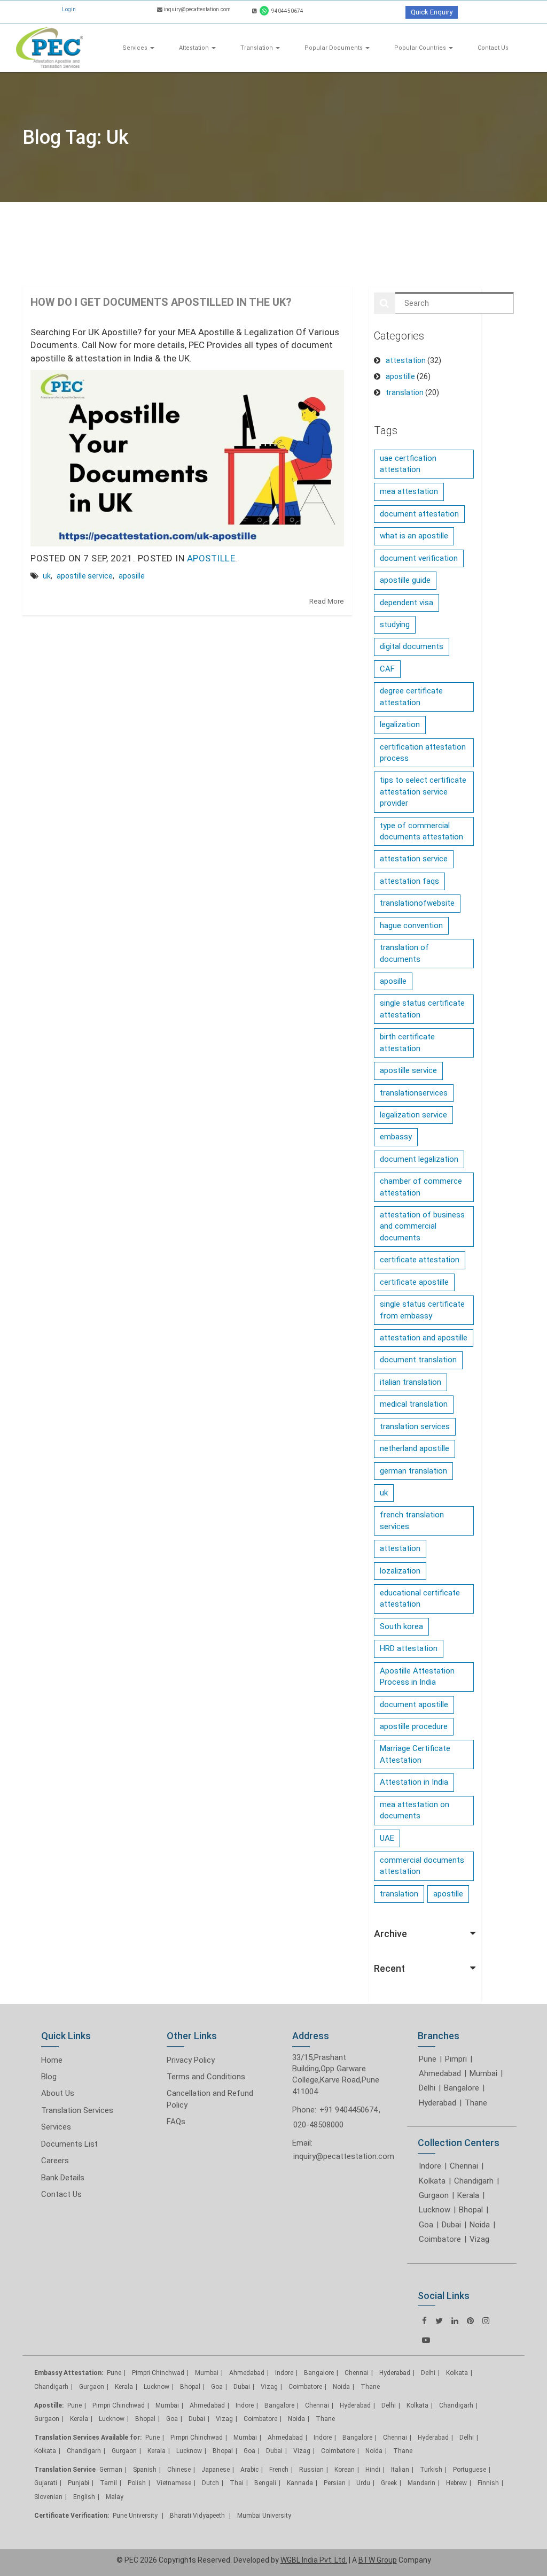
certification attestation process (423, 753)
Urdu (363, 2483)
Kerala (468, 2195)
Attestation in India (414, 1782)
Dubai (451, 2225)
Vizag (479, 2239)
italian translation (411, 1382)
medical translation (414, 1404)
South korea (401, 1626)
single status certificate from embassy (422, 1310)
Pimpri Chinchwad (158, 2373)
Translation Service (65, 2470)
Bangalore (462, 2088)
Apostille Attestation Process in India (417, 1676)
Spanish (145, 2470)
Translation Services (77, 2110)
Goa (426, 2225)
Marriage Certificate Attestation (415, 1754)
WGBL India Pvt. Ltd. (314, 2560)
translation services (415, 1426)
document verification (419, 558)
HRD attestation (409, 1648)
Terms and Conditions (206, 2077)
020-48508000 (318, 2125)
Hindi (373, 2470)
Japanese (216, 2470)
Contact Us (493, 48)
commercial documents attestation (422, 1866)
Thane (476, 2103)
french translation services (412, 1520)
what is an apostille (414, 536)
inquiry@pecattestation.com (344, 2156)
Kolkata (432, 2181)
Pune (428, 2059)
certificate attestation (420, 1260)
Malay (115, 2497)
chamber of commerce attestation (421, 1187)
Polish (137, 2483)
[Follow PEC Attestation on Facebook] (424, 2321)
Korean (345, 2470)
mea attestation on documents (415, 1810)
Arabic (249, 2470)
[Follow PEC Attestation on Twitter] (439, 2321)
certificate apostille (414, 1282)
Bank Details (63, 2178)
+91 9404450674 (349, 2110)
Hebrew (456, 2483)
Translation (257, 48)
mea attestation (409, 491)
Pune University (136, 2516)
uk (47, 576)
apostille (211, 558)
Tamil (108, 2483)
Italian (400, 2470)
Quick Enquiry (432, 12)
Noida (480, 2225)
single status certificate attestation (422, 1009)
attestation (406, 360)
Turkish (431, 2470)
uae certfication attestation (408, 464)
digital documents (412, 646)
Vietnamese (174, 2483)
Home (52, 2060)
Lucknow (435, 2210)
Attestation (195, 48)
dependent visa (407, 603)
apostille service (85, 576)
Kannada (300, 2483)
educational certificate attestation (420, 1598)
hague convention (411, 925)
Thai (237, 2483)
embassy (396, 1137)
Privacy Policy (191, 2060)
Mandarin (421, 2483)
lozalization (400, 1571)
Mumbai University (264, 2516)
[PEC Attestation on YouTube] (426, 2340)
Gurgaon (434, 2195)
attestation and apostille (424, 1338)
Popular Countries (421, 48)
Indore (430, 2166)
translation (405, 392)
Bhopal (471, 2210)
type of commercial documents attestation (421, 831)
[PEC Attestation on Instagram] (486, 2321)
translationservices (414, 1093)
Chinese (179, 2470)
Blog (49, 2077)
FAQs (176, 2122)
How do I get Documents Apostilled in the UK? (161, 302)
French (279, 2470)
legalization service (413, 1115)
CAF (387, 669)
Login (69, 9)
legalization (400, 724)
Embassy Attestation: (69, 2373)
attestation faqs (409, 881)
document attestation (419, 514)
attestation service (414, 859)
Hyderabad (437, 2103)
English (84, 2497)
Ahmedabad (440, 2073)
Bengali (265, 2483)
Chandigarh (474, 2181)
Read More (327, 601)
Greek (389, 2483)
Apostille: (49, 2405)
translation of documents (404, 953)
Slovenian (48, 2497)
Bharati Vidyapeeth (198, 2516)
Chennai (464, 2166)
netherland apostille (415, 1448)
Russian (311, 2470)
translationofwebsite (417, 903)
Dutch (210, 2483)
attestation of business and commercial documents (422, 1226)
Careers (55, 2161)
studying (395, 624)
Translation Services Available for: (88, 2438)
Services (136, 48)
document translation (418, 1360)
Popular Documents (334, 48)
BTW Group (378, 2560)
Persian (335, 2483)
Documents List (69, 2144)
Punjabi (79, 2483)
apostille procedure (414, 1726)
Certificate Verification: (72, 2516)
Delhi (427, 2088)
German (111, 2470)
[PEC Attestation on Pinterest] (470, 2321)
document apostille (414, 1705)
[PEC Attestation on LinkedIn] (455, 2321)
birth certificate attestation (407, 1042)
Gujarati (46, 2483)
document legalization (419, 1159)
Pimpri (456, 2059)
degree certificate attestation (411, 696)
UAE (387, 1838)
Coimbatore (440, 2239)
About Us (58, 2093)
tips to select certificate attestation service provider (423, 792)
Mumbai (483, 2073)
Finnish (488, 2483)
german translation (413, 1471)
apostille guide (405, 580)
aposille (132, 576)
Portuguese (470, 2470)
